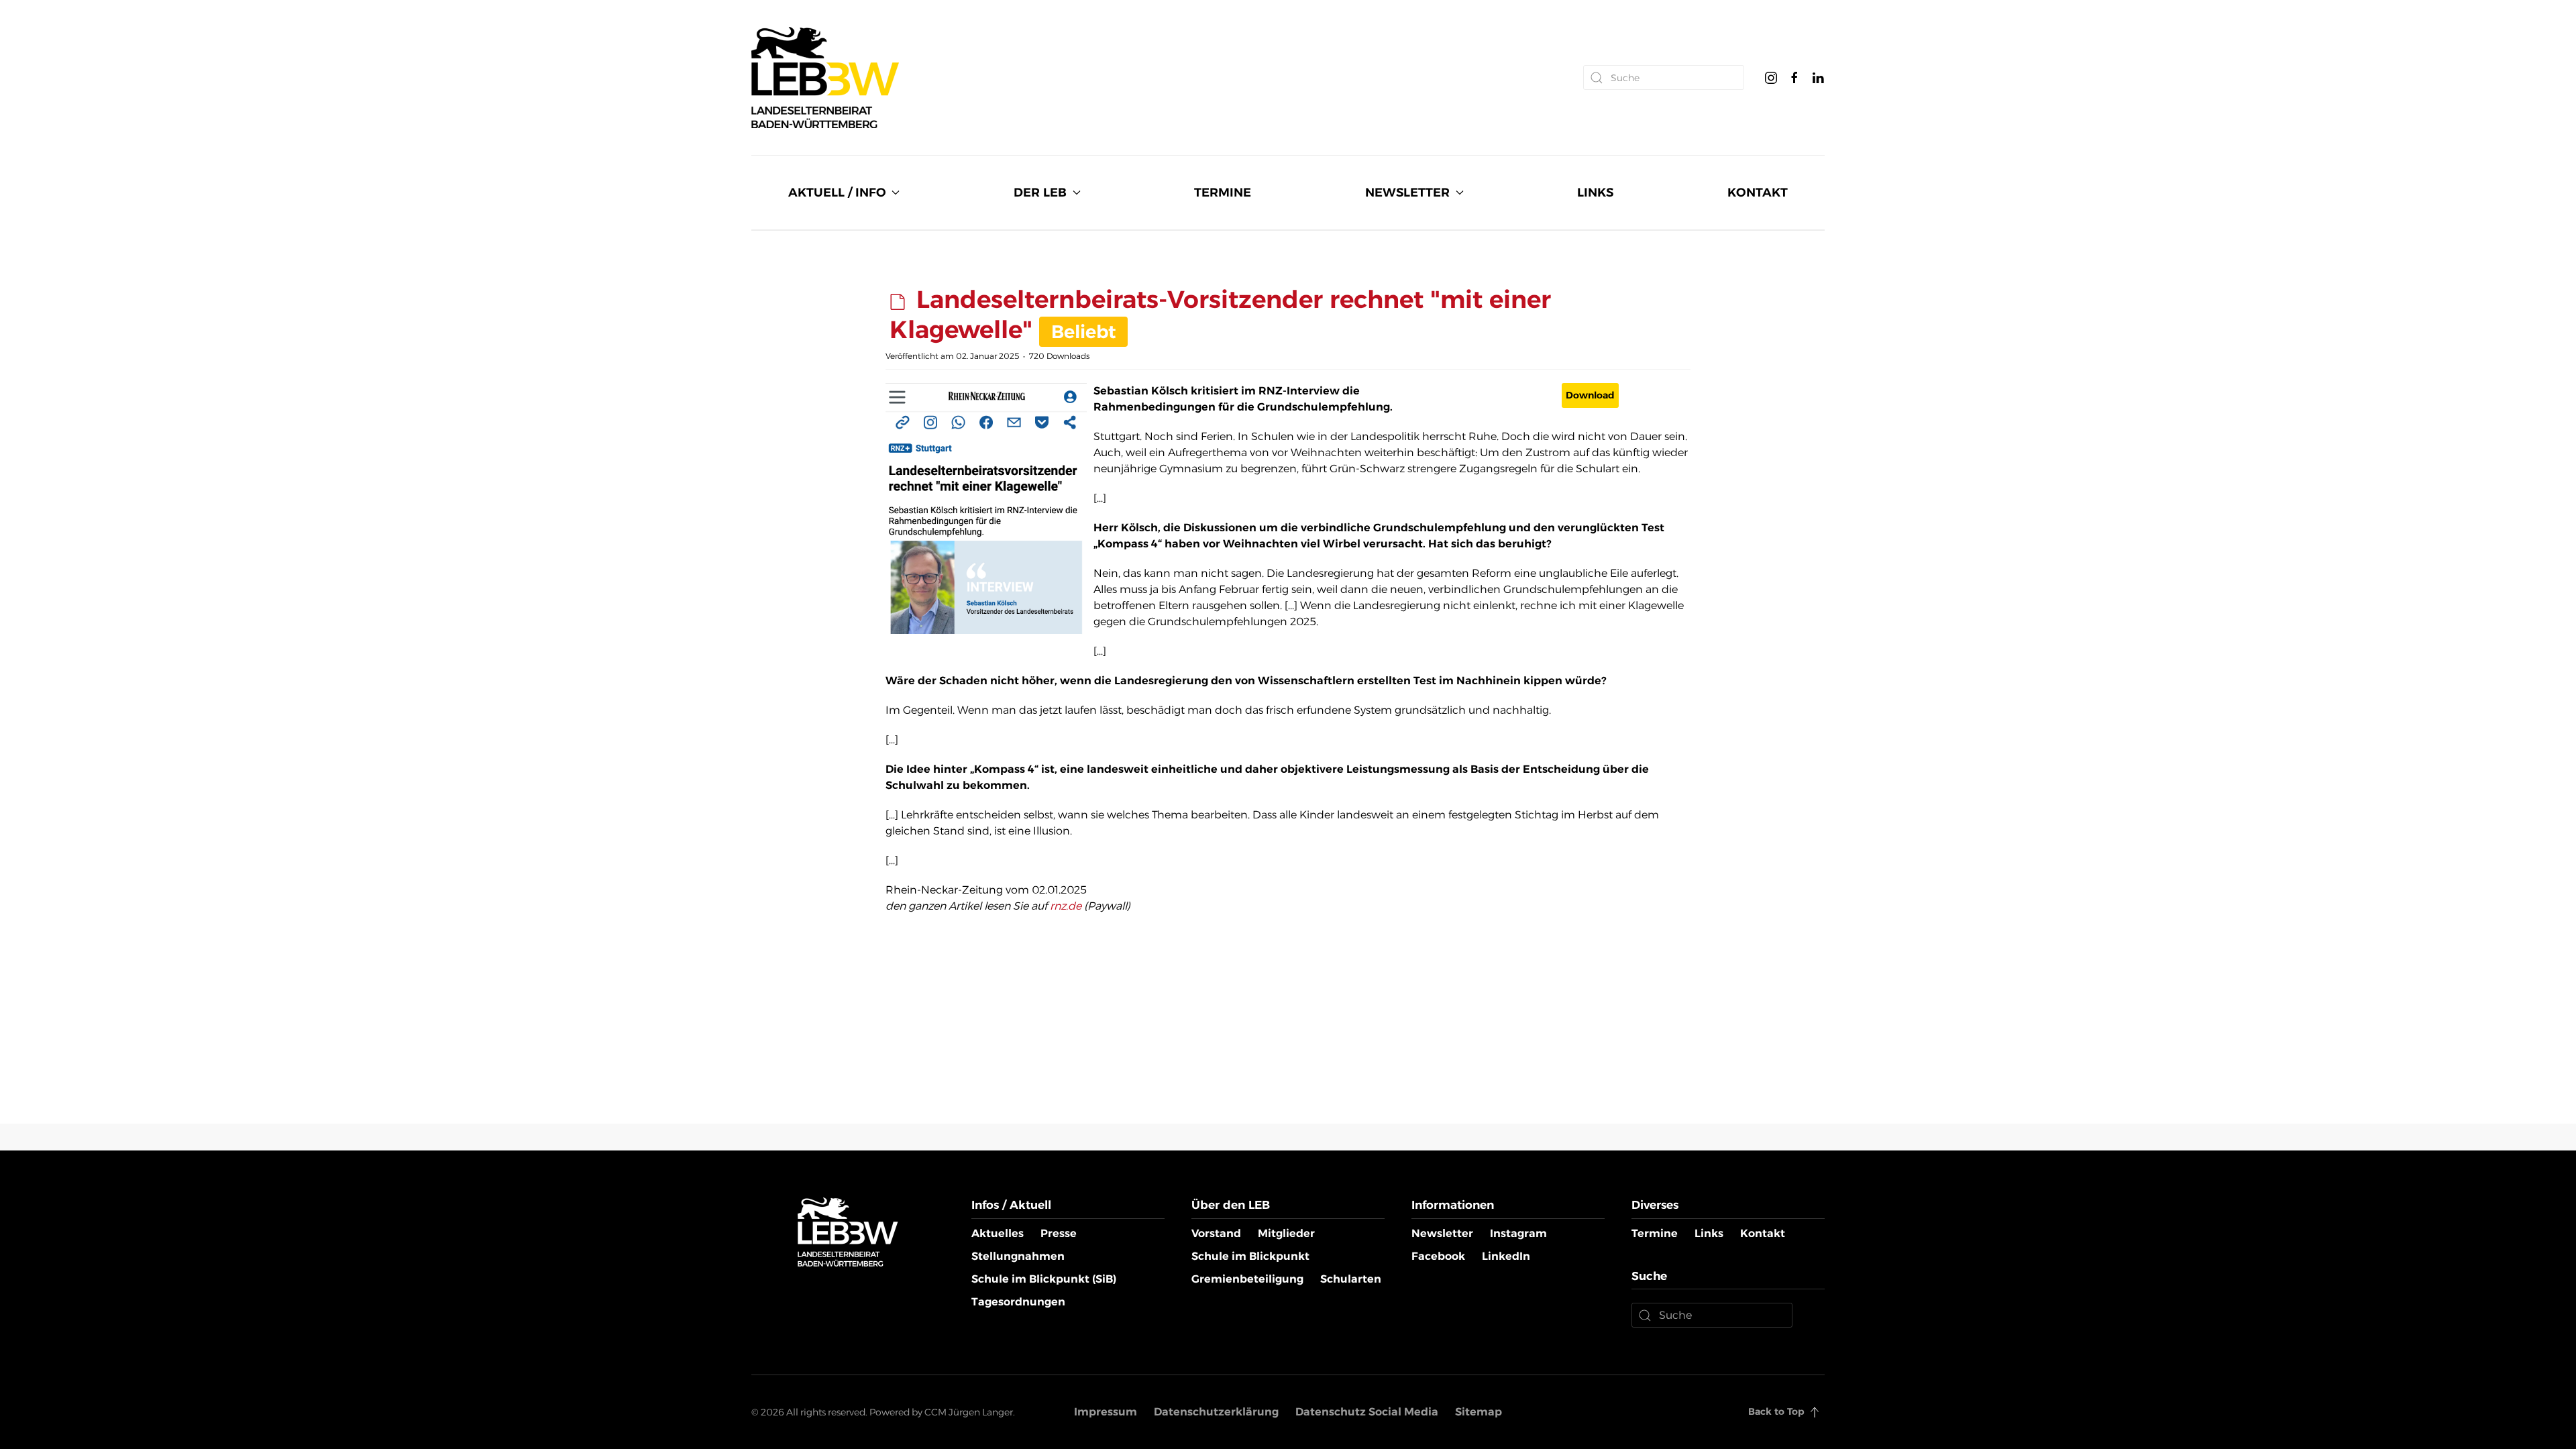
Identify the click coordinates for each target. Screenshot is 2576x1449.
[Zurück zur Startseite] (825, 77)
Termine (1655, 1233)
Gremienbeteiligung (1247, 1279)
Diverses (1655, 1205)
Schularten (1351, 1279)
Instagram (1518, 1233)
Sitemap (1479, 1412)
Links (1709, 1233)
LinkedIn (1506, 1256)
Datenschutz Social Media (1367, 1412)
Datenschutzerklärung (1216, 1412)
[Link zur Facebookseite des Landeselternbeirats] (1794, 77)
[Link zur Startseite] (848, 1231)
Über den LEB (1231, 1205)
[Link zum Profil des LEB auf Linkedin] (1818, 77)
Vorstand (1216, 1233)
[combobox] (1664, 77)
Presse (1059, 1233)
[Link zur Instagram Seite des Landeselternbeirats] (1771, 77)
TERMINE (1223, 193)
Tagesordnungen (1018, 1302)
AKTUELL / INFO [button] (837, 193)
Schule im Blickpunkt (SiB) (1044, 1279)
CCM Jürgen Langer (969, 1412)
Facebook (1438, 1256)
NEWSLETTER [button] (1407, 193)
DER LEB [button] (1040, 193)
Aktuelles (998, 1233)
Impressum (1106, 1412)
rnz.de (1066, 906)
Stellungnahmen (1018, 1256)
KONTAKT (1758, 193)
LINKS (1595, 193)
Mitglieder (1286, 1233)
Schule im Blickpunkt (1250, 1256)
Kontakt (1763, 1233)
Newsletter (1442, 1233)
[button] (1815, 1412)
